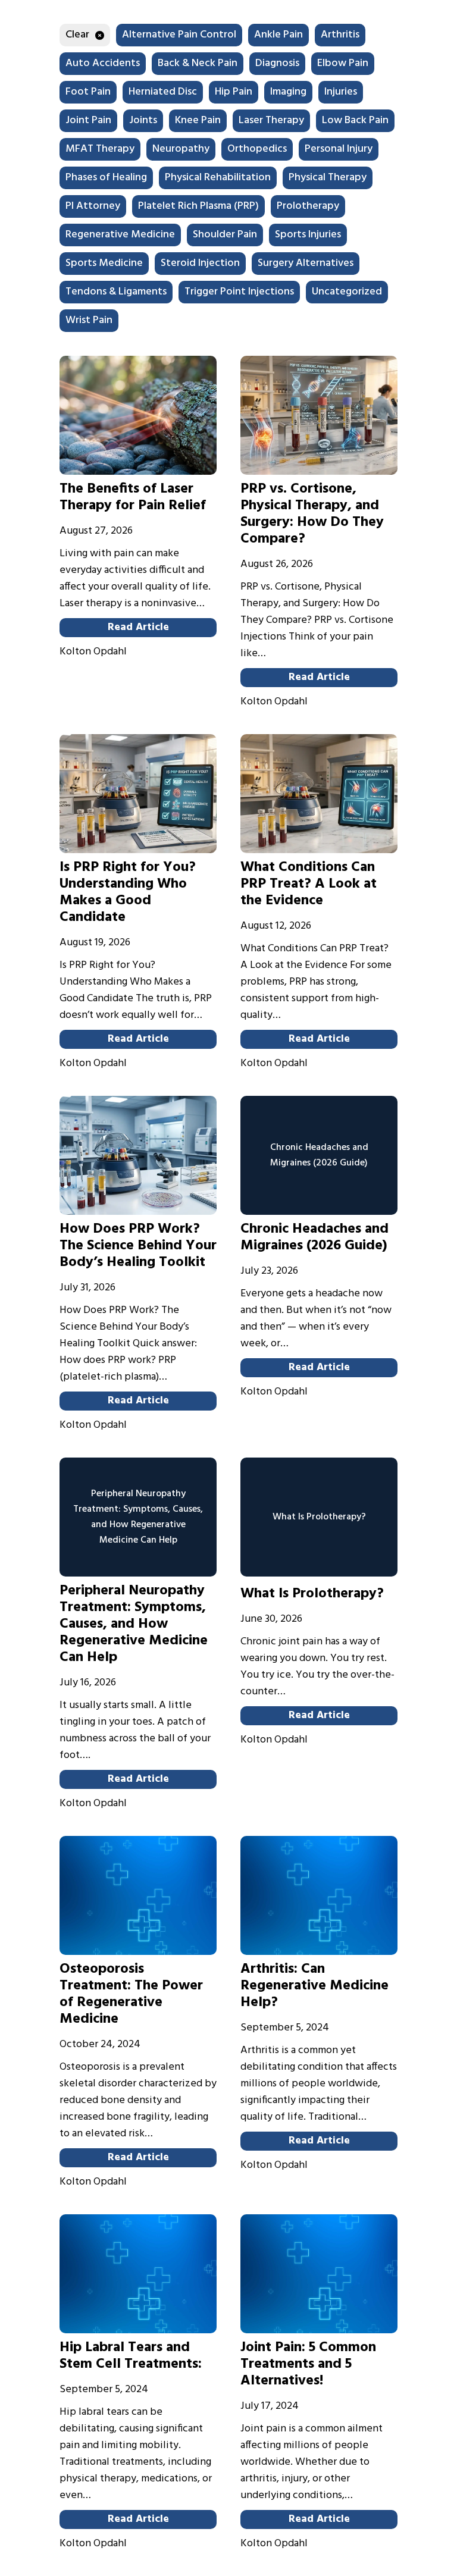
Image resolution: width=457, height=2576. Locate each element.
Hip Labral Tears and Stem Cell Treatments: (131, 2356)
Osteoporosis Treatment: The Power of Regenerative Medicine (131, 1994)
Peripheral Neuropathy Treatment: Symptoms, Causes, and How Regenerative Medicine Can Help (134, 1624)
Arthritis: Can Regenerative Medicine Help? (314, 1986)
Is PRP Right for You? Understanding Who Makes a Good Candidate (128, 892)
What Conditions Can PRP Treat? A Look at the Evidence (309, 884)
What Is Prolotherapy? (312, 1594)
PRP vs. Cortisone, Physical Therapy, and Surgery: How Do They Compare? (312, 514)
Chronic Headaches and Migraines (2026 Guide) (314, 1237)
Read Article (138, 627)
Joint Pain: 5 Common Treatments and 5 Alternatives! (308, 2364)
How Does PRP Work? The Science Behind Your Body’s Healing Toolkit (138, 1246)
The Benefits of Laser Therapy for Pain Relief (133, 497)
